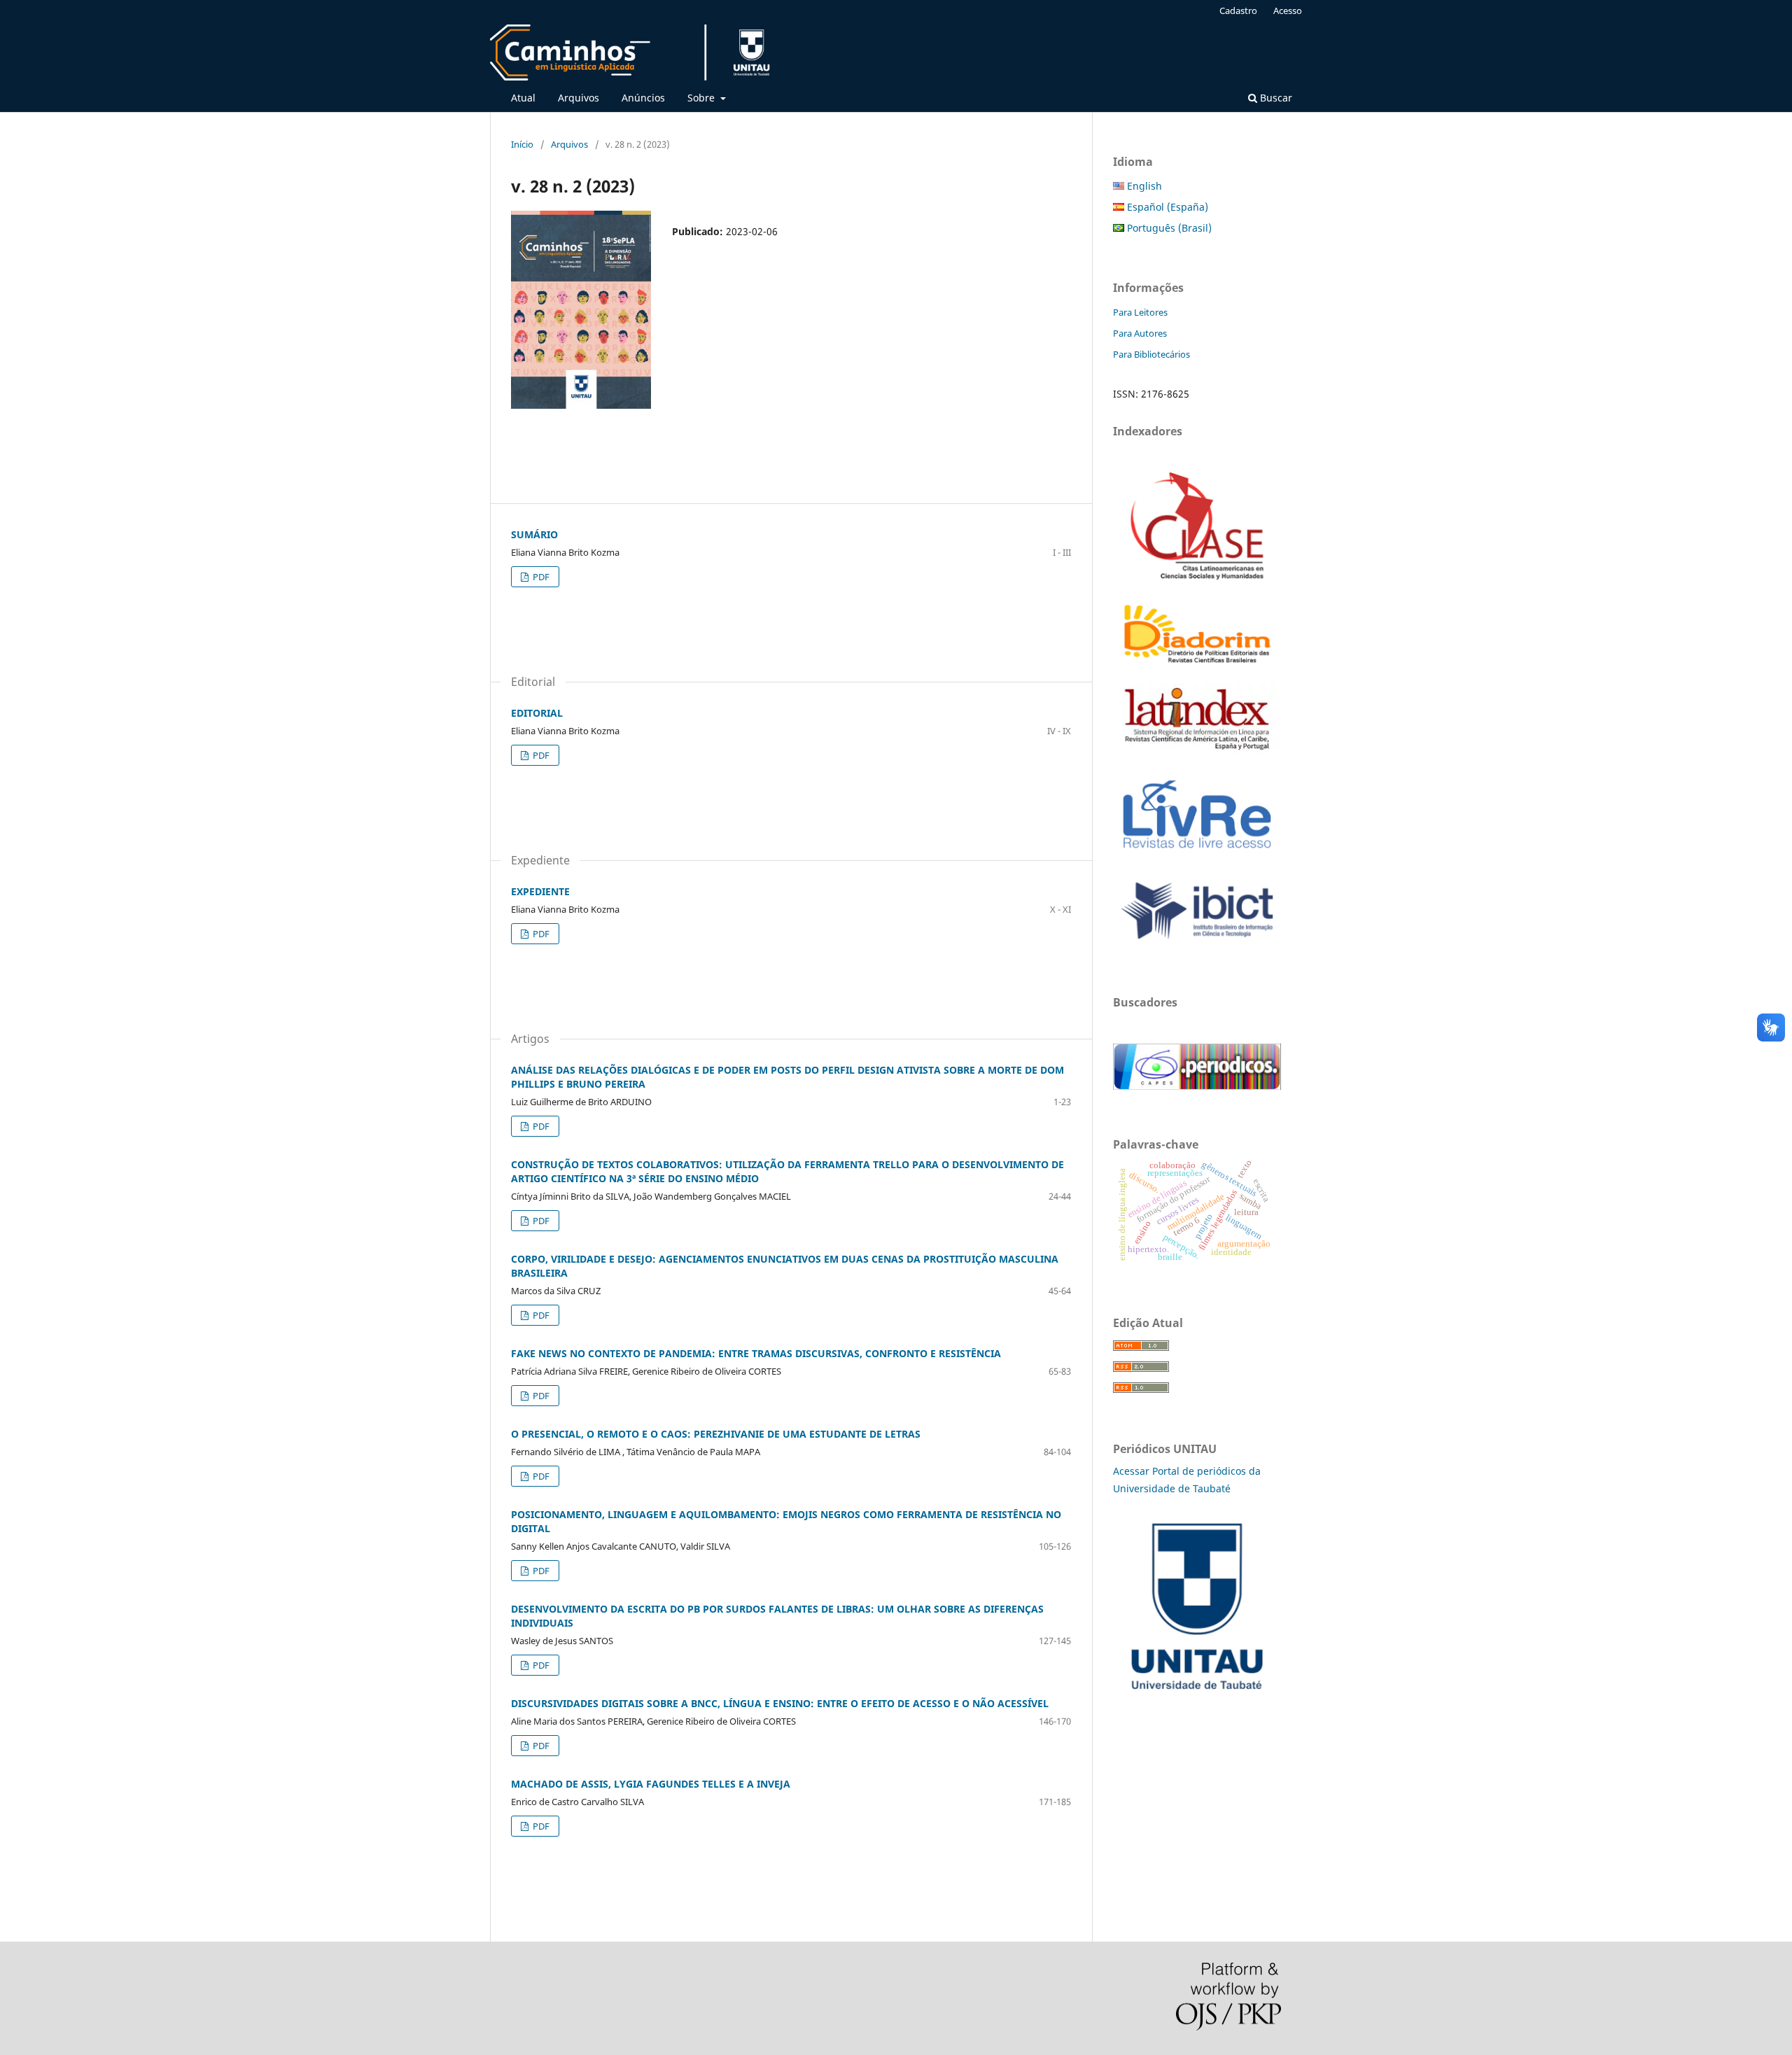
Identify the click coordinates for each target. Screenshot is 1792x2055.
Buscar (1275, 98)
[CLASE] (1197, 576)
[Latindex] (1197, 750)
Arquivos (579, 98)
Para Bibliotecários (1151, 354)
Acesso (1288, 10)
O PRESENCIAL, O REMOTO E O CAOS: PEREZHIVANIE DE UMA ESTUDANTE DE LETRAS (716, 1434)
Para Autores (1140, 333)
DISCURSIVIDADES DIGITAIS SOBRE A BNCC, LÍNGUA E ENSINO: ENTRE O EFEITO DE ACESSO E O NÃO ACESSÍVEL (780, 1703)
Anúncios (643, 98)
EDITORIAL (537, 713)
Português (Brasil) (1168, 228)
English (1143, 186)
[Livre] (1197, 854)
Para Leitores (1140, 312)
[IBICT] (1197, 944)
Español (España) (1166, 207)
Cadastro (1238, 10)
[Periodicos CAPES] (1197, 1086)
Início (522, 144)
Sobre (702, 98)
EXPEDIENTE (540, 891)
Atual (523, 98)
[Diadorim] (1197, 664)
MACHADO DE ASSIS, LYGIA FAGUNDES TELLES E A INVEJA (651, 1784)
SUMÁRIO (534, 534)
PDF (540, 577)
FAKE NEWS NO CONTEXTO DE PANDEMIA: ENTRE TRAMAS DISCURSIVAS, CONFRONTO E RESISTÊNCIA (756, 1353)
